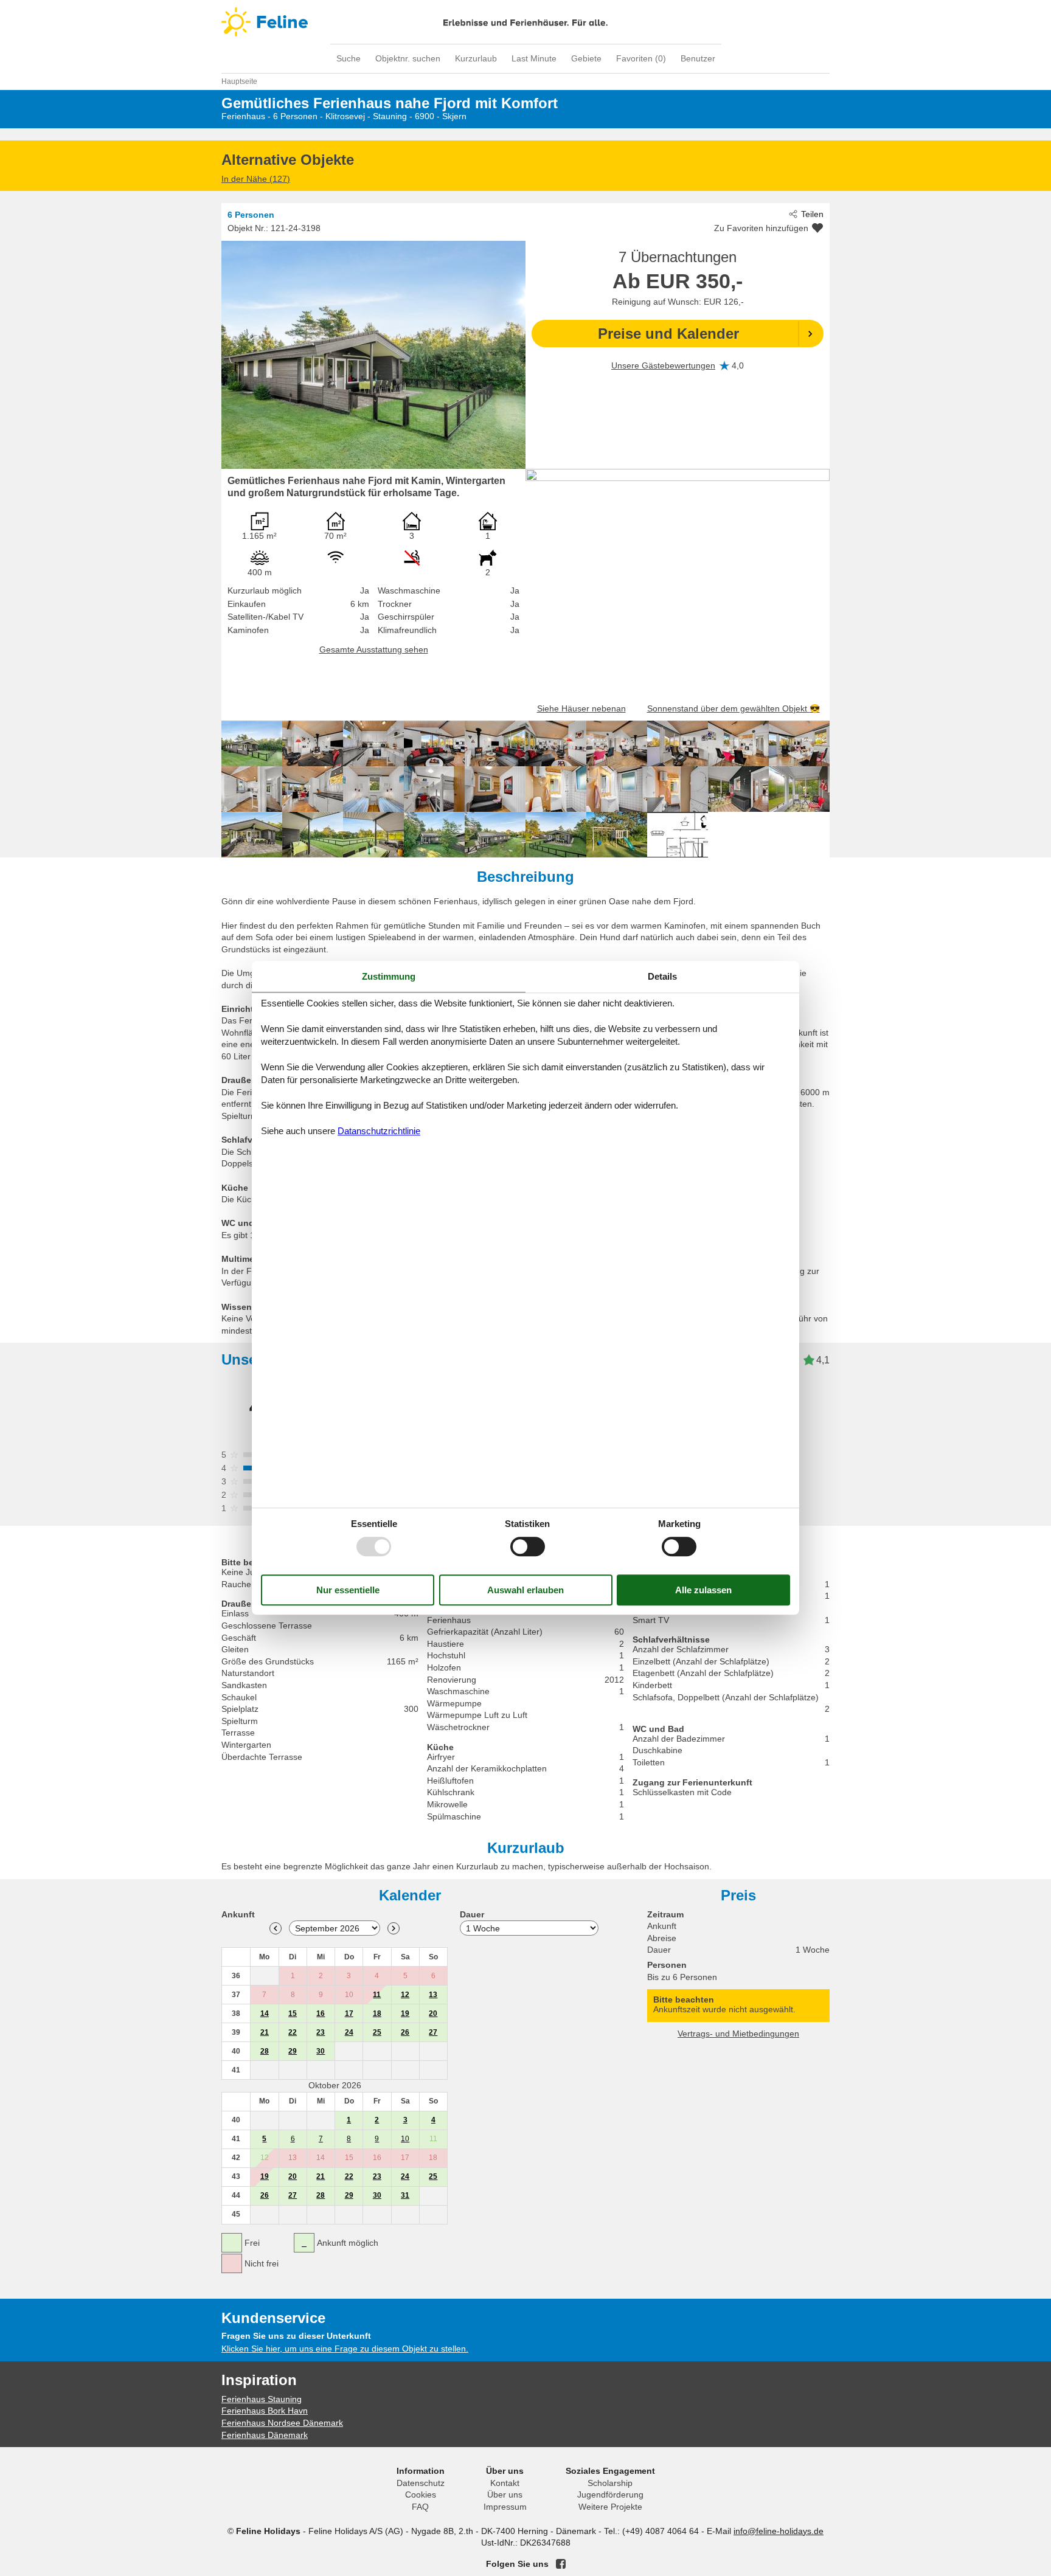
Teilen (812, 214)
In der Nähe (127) (256, 179)
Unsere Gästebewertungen (663, 365)
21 (265, 2032)
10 (405, 2139)
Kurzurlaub (476, 58)
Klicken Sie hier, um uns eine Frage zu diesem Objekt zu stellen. (345, 2349)
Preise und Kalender (668, 334)
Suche (349, 58)
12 (405, 1995)
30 (321, 2051)
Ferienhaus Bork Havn (265, 2411)
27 (433, 2032)
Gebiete (586, 58)
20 (433, 2013)
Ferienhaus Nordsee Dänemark (282, 2423)
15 (293, 2013)
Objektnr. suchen (408, 58)
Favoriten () (641, 58)
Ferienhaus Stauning (262, 2399)
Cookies (421, 2495)
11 (377, 1995)
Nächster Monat (394, 1928)
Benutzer (698, 58)
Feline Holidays (525, 22)
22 (293, 2032)
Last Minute (534, 58)
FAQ (420, 2507)
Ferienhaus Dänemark (265, 2435)
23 (321, 2032)
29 (293, 2051)
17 (349, 2013)
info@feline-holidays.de (779, 2531)
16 (321, 2013)
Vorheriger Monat (276, 1928)
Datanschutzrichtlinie (379, 1131)
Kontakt (505, 2483)
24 (349, 2032)
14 (265, 2013)
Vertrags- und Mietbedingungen (738, 2034)
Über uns (505, 2495)
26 (405, 2032)
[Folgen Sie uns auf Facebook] (561, 2564)
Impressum (505, 2507)
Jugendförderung (610, 2495)
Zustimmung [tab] (389, 976)
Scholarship (610, 2483)
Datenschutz (421, 2483)
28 (265, 2051)
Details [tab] (662, 976)
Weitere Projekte (610, 2507)
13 (433, 1995)
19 (405, 2013)
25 (377, 2032)
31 (405, 2195)
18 (377, 2013)
